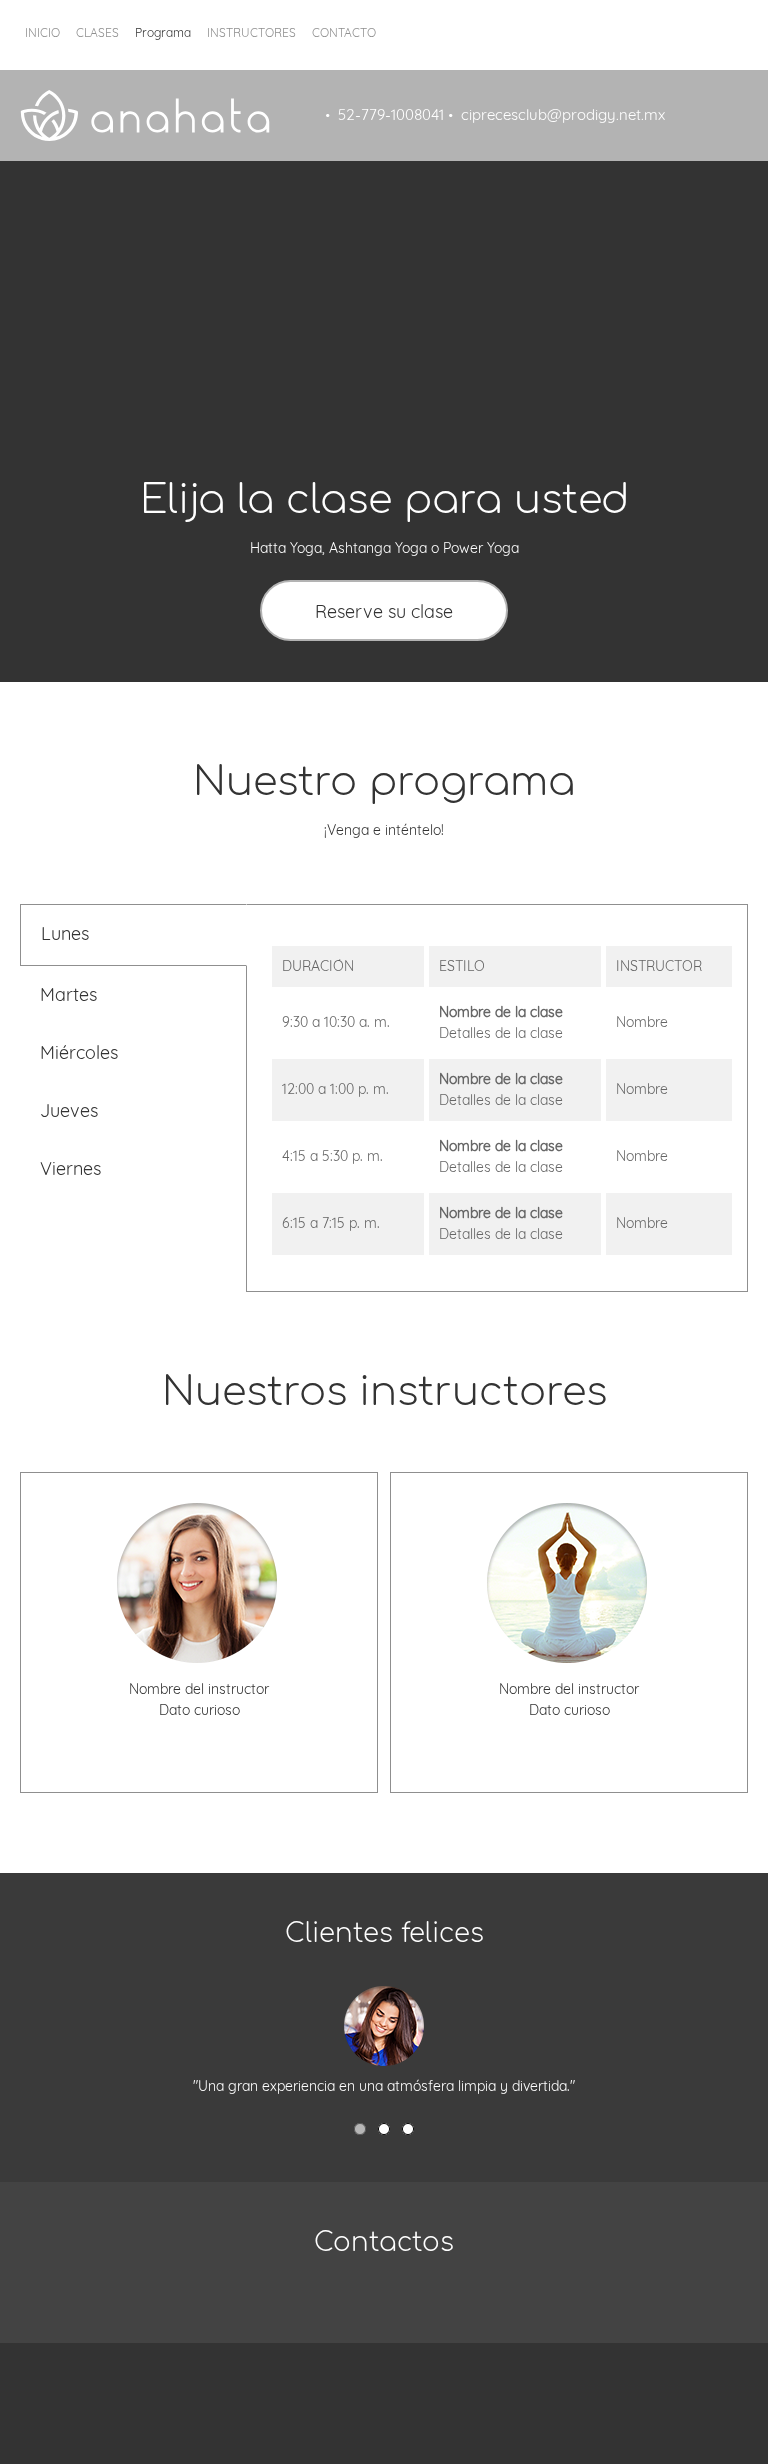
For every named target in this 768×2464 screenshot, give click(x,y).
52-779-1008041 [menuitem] (391, 114)
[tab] (133, 935)
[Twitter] (229, 1741)
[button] (360, 2129)
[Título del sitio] (145, 115)
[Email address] (169, 1741)
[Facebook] (199, 1741)
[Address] (414, 2303)
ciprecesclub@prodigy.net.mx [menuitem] (563, 114)
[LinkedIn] (259, 1741)
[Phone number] (139, 1741)
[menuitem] (42, 45)
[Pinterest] (424, 2383)
